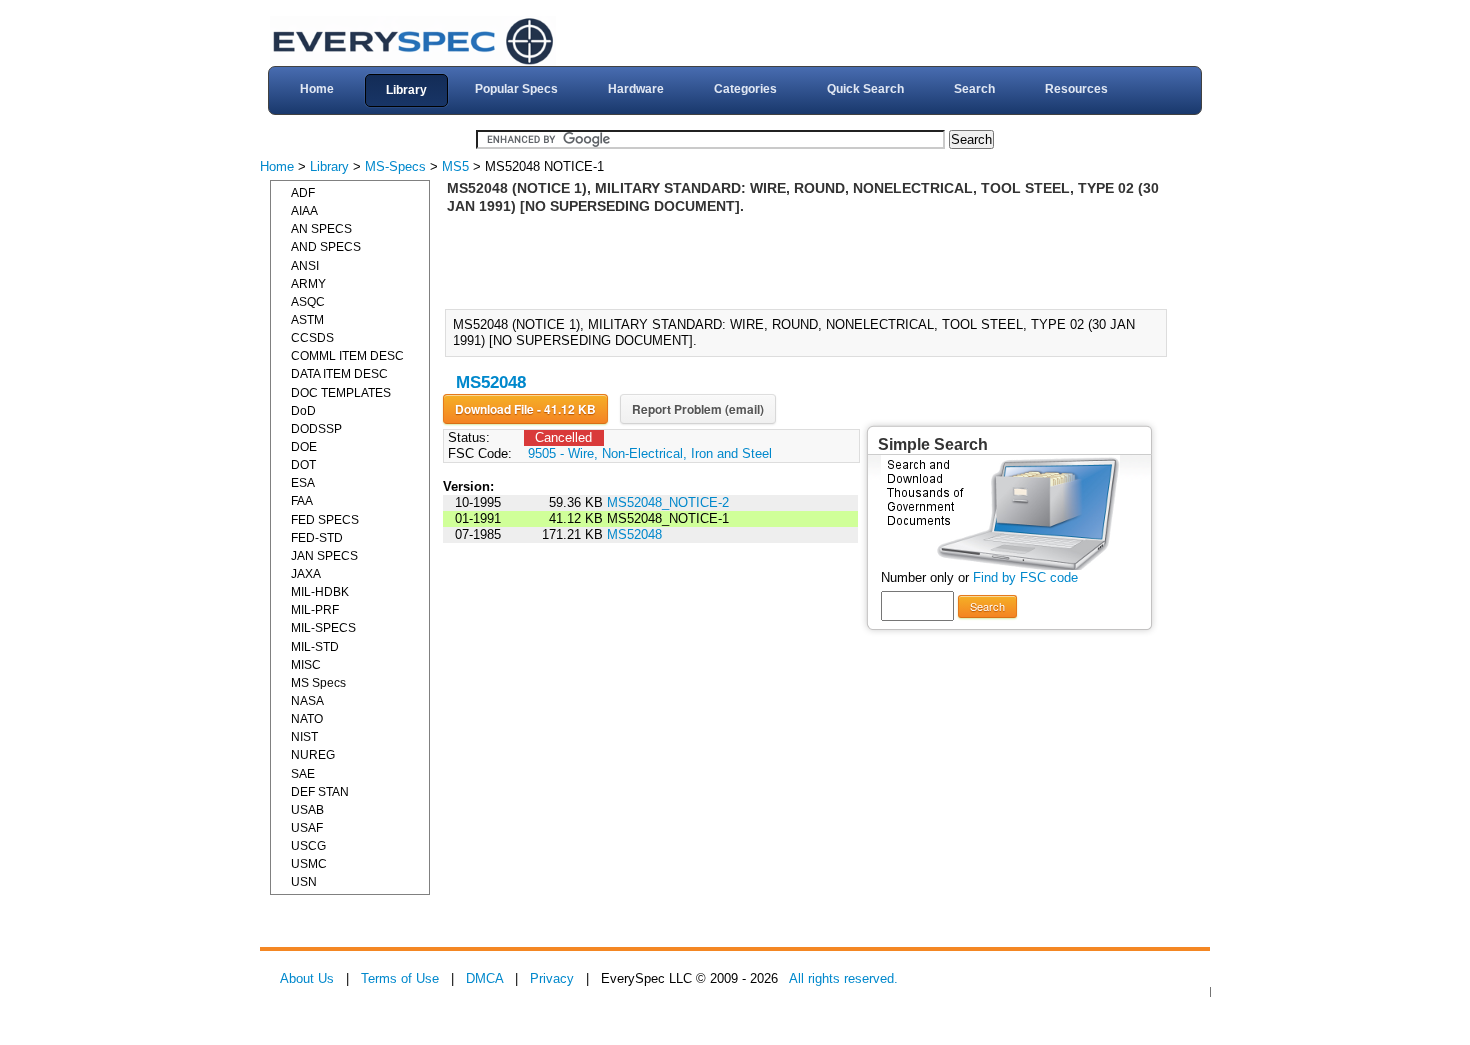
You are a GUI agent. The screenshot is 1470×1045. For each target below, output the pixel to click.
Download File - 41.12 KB (525, 409)
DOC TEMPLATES (341, 393)
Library (406, 90)
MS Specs (318, 683)
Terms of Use (400, 978)
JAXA (306, 574)
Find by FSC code (1025, 577)
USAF (307, 828)
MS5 (455, 166)
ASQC (308, 302)
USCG (308, 846)
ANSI (305, 266)
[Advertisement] (812, 260)
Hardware (636, 89)
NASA (307, 701)
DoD (303, 411)
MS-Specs (395, 166)
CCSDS (312, 338)
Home (317, 89)
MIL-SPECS (323, 628)
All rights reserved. (843, 978)
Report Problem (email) (698, 409)
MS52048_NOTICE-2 (668, 502)
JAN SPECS (324, 556)
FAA (302, 501)
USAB (307, 810)
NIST (304, 737)
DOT (303, 465)
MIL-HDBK (320, 592)
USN (304, 882)
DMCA (484, 978)
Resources (1076, 89)
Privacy (552, 978)
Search (974, 89)
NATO (307, 719)
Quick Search (865, 89)
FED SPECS (325, 520)
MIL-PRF (315, 610)
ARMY (308, 284)
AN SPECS (321, 229)
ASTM (307, 320)
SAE (303, 774)
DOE (304, 447)
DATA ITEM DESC (339, 374)
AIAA (304, 211)
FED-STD (317, 538)
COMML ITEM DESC (347, 356)
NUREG (313, 755)
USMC (309, 864)
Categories (745, 89)
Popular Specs (516, 89)
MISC (306, 665)
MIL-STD (315, 647)
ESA (303, 483)
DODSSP (316, 429)
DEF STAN (320, 792)
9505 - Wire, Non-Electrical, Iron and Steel (650, 453)
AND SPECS (326, 247)
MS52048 (491, 382)
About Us (307, 978)
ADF (303, 193)
